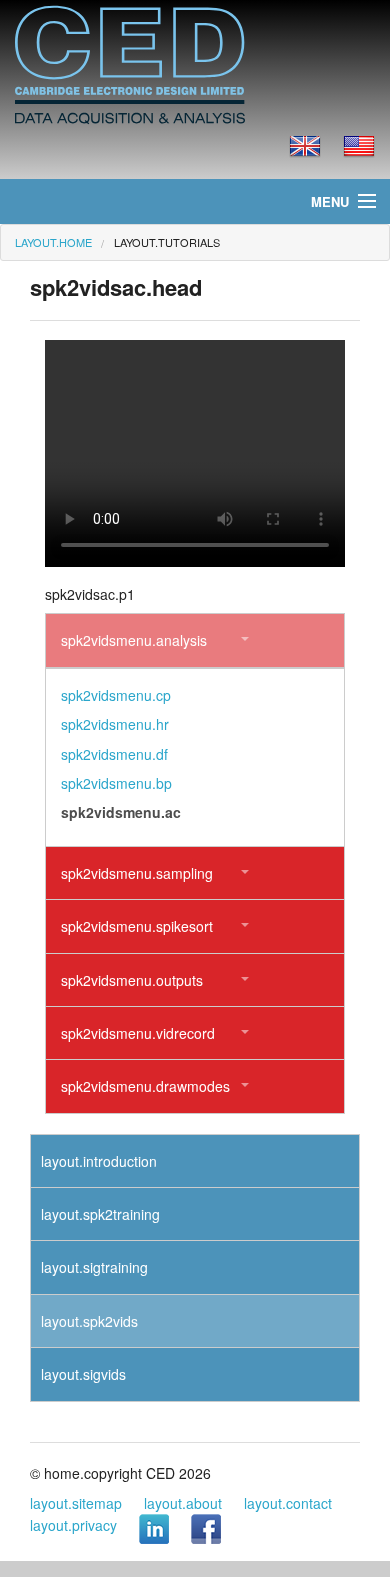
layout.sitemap (76, 1503)
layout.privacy (73, 1525)
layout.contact (288, 1503)
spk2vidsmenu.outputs (132, 980)
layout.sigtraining (94, 1267)
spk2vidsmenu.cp (116, 695)
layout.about (183, 1503)
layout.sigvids (83, 1374)
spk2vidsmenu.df (114, 754)
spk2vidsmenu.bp (116, 783)
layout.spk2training (100, 1214)
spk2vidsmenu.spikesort (137, 926)
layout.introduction (99, 1161)
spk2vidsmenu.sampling (137, 873)
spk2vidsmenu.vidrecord (138, 1033)
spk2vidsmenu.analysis (134, 640)
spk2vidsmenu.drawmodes (145, 1086)
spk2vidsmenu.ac (121, 812)
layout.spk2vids (89, 1321)
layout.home (53, 242)
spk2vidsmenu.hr (115, 724)
